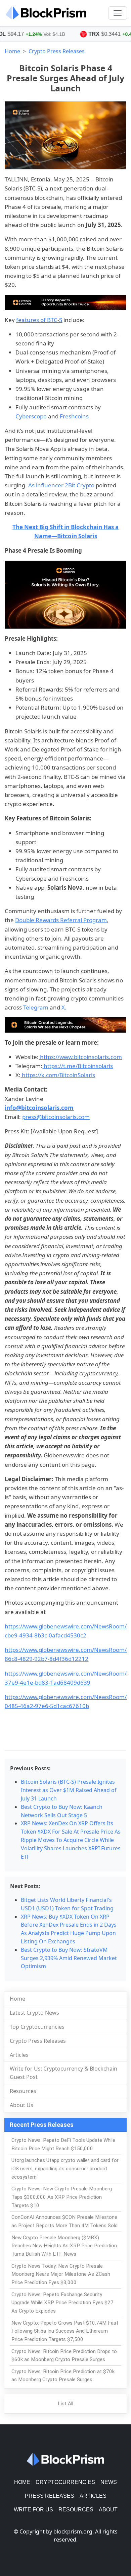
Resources (23, 2091)
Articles (19, 2055)
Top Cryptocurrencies (37, 2027)
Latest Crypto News (34, 2013)
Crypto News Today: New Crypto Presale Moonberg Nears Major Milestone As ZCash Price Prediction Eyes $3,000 (61, 2274)
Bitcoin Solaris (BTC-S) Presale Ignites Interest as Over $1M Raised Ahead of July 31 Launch (69, 1790)
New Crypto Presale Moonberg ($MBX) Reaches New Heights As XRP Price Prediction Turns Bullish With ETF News (64, 2246)
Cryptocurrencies (65, 2482)
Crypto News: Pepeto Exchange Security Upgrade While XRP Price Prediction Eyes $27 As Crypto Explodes (62, 2303)
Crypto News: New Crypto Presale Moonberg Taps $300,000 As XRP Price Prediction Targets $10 (62, 2197)
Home (12, 51)
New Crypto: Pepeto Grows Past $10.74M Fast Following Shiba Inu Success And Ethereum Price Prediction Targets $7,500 (65, 2331)
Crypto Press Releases (57, 51)
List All (65, 2404)
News (109, 2482)
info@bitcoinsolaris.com (39, 1108)
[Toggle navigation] (118, 13)
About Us (21, 2105)
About (108, 2510)
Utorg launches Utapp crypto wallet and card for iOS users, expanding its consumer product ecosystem (65, 2169)
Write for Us (33, 2510)
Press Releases (50, 2496)
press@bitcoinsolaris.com (56, 1117)
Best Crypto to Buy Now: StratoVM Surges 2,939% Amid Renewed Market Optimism (69, 1958)
